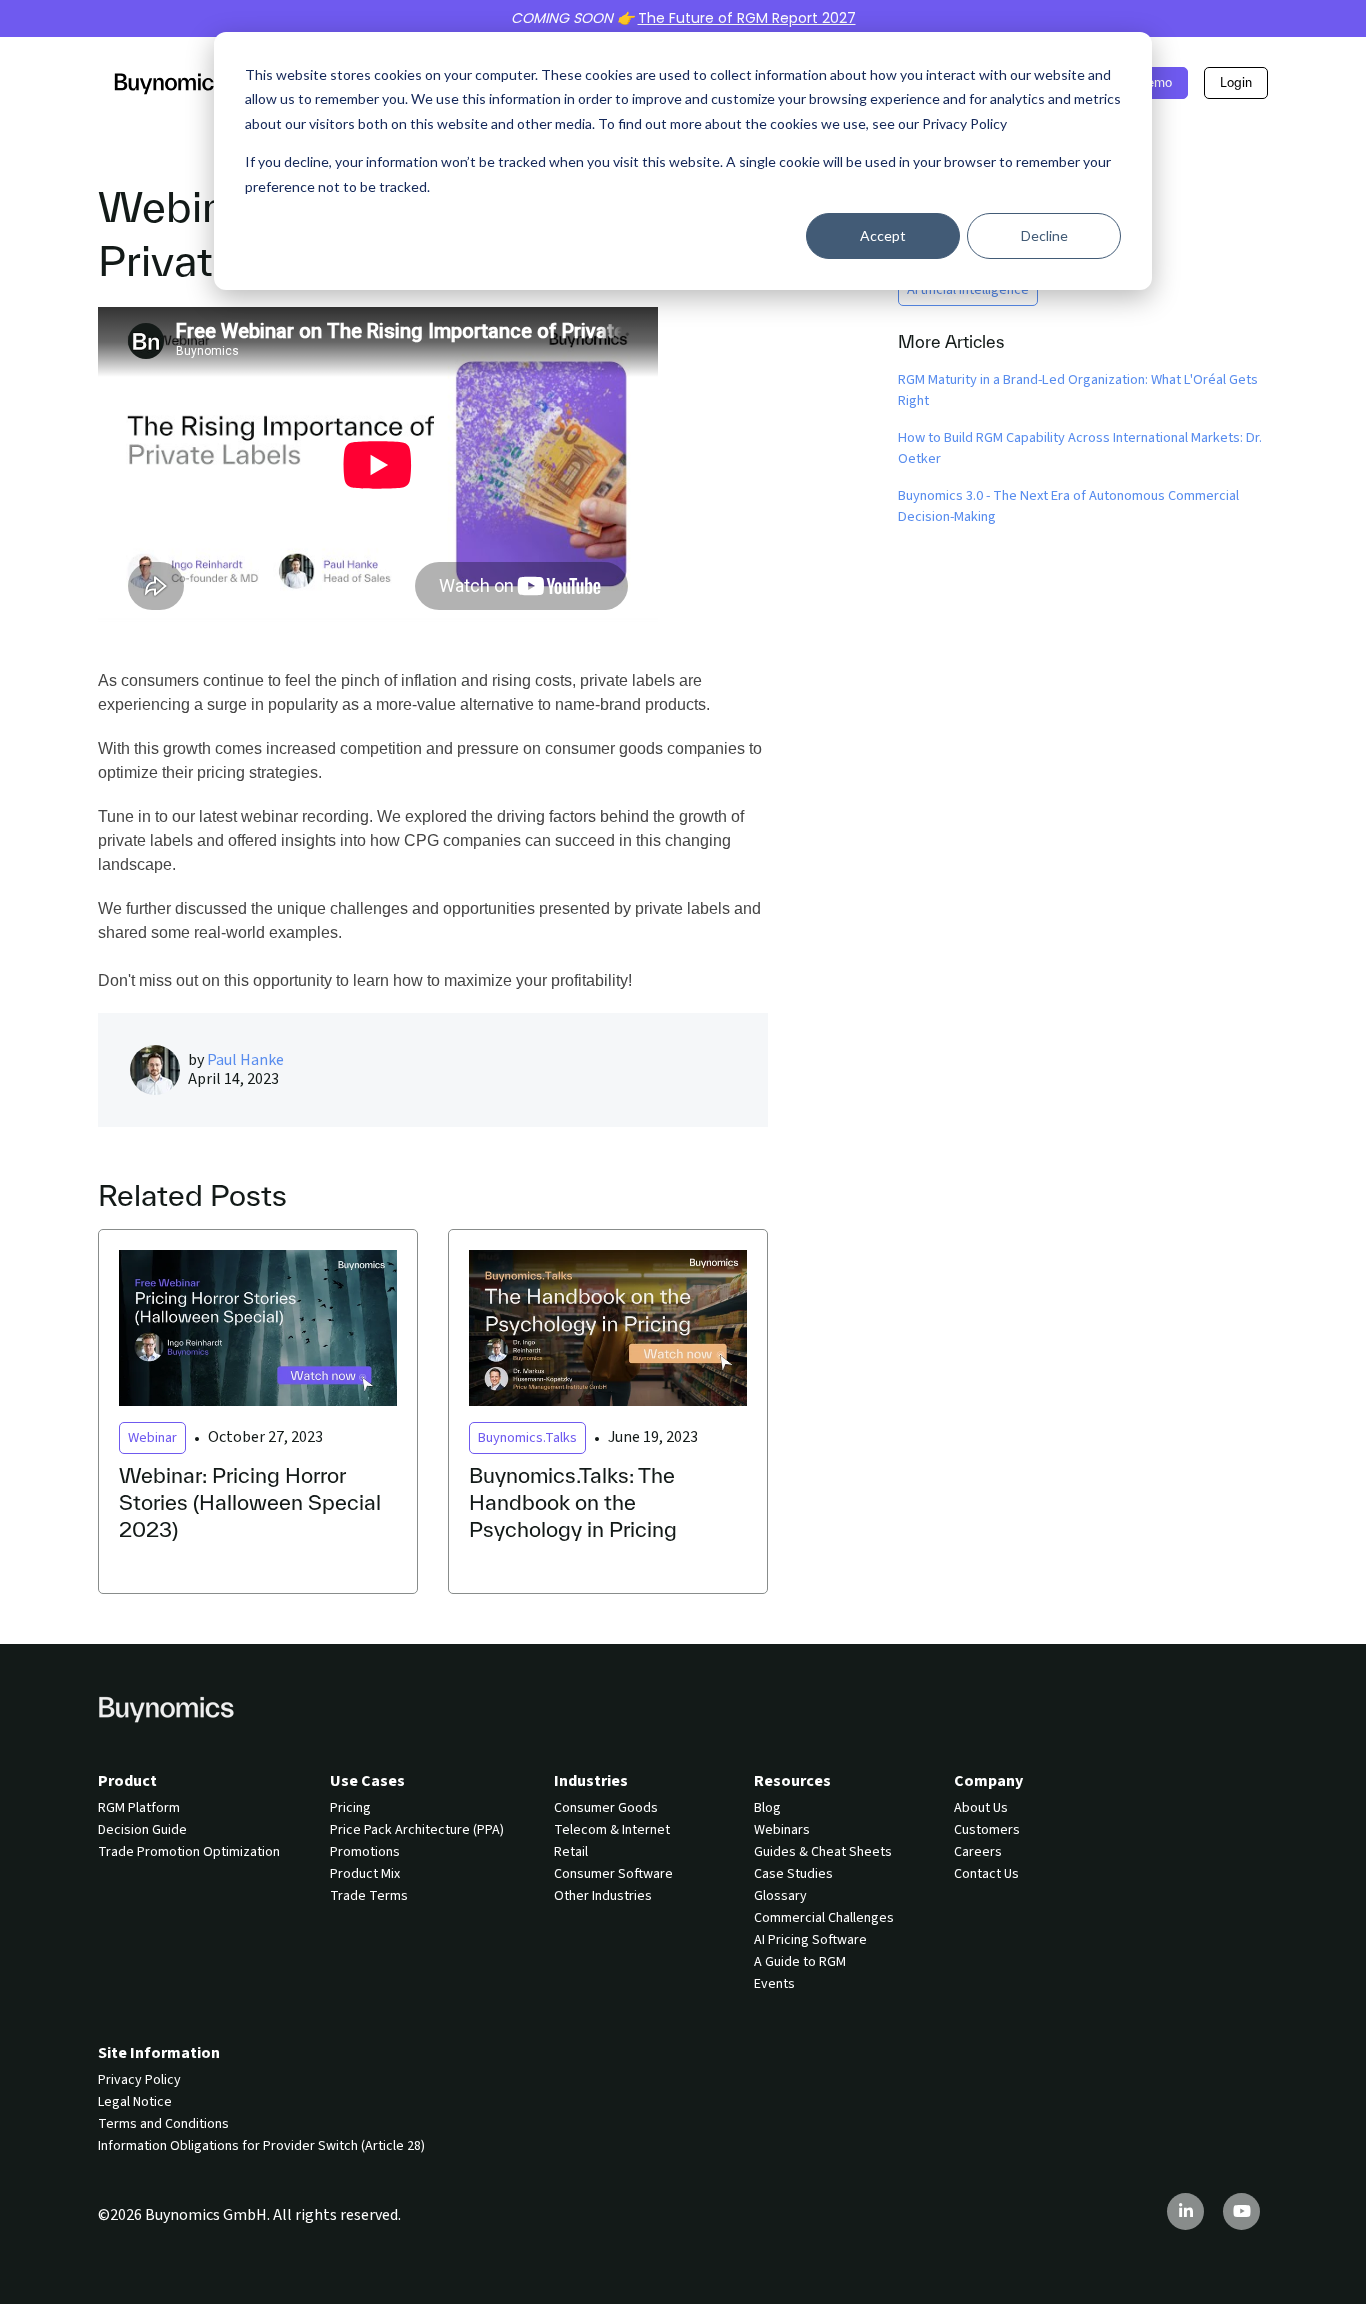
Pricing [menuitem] (350, 1808)
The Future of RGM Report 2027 (747, 18)
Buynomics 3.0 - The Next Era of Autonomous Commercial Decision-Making (1068, 506)
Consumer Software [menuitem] (613, 1874)
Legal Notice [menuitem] (135, 2102)
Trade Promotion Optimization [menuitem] (189, 1852)
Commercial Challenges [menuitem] (824, 1918)
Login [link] (1236, 82)
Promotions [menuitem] (365, 1852)
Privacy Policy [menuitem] (139, 2080)
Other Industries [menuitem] (603, 1896)
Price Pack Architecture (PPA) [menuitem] (417, 1830)
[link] (170, 82)
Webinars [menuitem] (782, 1830)
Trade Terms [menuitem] (369, 1896)
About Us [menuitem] (981, 1808)
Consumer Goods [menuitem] (606, 1808)
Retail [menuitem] (571, 1852)
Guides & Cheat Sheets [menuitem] (823, 1852)
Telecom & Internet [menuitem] (612, 1830)
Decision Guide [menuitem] (142, 1830)
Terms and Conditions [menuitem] (163, 2124)
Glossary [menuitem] (780, 1896)
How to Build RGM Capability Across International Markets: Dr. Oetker (1080, 448)
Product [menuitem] (127, 1781)
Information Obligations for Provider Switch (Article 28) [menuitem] (261, 2146)
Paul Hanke (245, 1060)
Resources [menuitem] (792, 1781)
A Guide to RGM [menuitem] (800, 1962)
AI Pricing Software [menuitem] (810, 1940)
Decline (1044, 235)
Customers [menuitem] (987, 1830)
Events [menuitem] (774, 1984)
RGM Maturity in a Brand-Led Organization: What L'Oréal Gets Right (1078, 390)
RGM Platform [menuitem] (139, 1808)
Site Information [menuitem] (159, 2053)
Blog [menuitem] (767, 1808)
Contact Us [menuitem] (986, 1874)
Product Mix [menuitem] (365, 1874)
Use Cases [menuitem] (367, 1781)
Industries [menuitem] (591, 1781)
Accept (883, 235)
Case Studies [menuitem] (793, 1874)
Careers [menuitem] (978, 1852)
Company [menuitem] (988, 1781)
